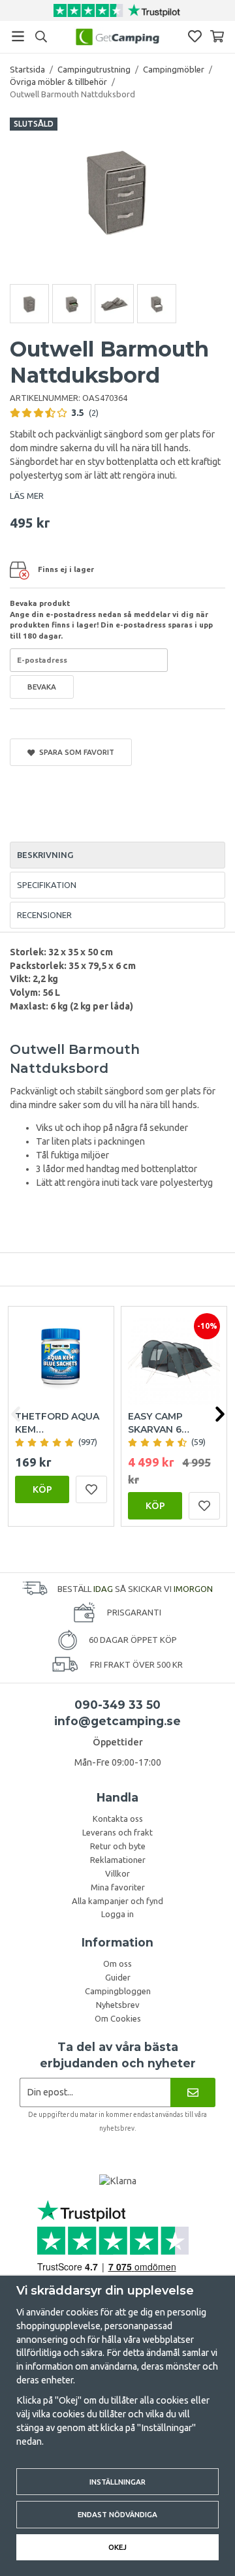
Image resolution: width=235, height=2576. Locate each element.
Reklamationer (118, 1860)
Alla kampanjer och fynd (117, 1901)
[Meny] (18, 36)
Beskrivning (45, 855)
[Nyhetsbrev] (193, 2092)
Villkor (117, 1873)
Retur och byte (118, 1846)
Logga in (117, 1914)
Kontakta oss (118, 1819)
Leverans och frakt (117, 1832)
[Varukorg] (217, 36)
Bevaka (42, 687)
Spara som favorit (75, 752)
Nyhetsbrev (118, 2005)
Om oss (117, 1964)
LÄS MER (27, 496)
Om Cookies (118, 2018)
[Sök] (41, 37)
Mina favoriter (118, 1887)
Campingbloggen (118, 1991)
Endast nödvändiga (117, 2514)
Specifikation (47, 885)
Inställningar (117, 2482)
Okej (117, 2547)
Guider (118, 1977)
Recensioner (44, 915)
